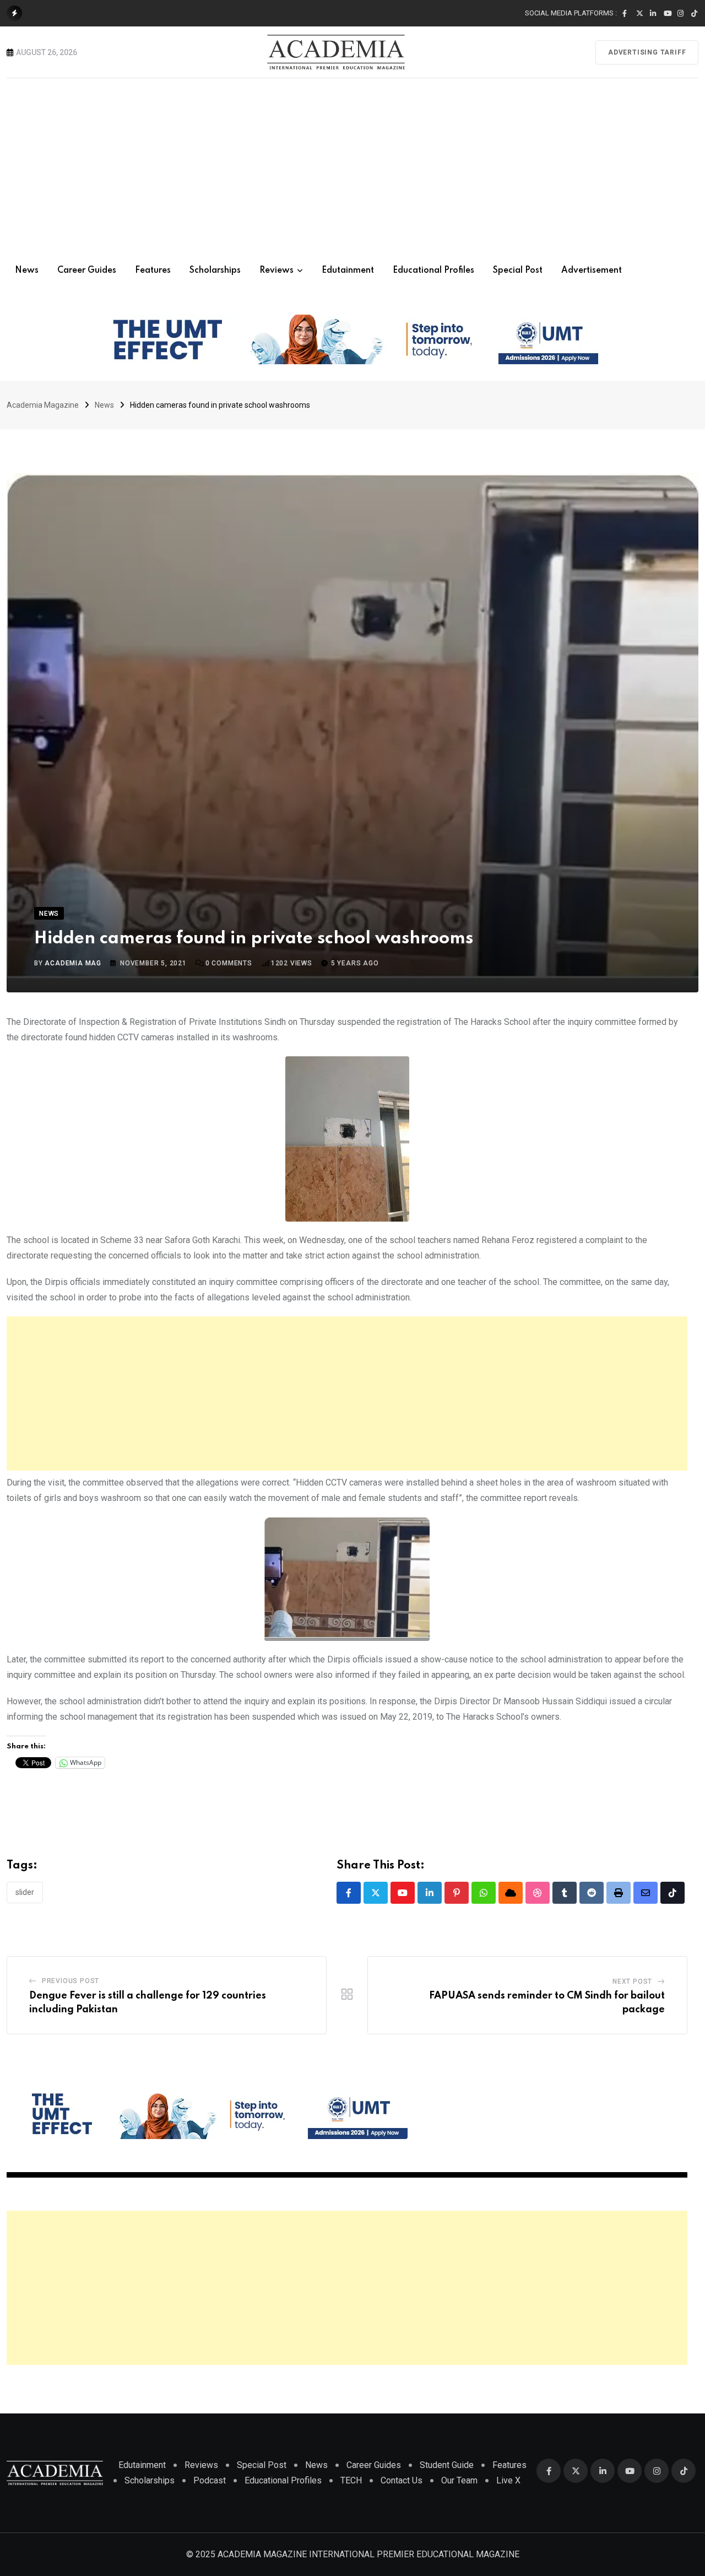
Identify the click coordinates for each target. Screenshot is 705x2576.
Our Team (459, 2480)
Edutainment (348, 271)
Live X (508, 2480)
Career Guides (87, 271)
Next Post (632, 1981)
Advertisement (592, 271)
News (27, 271)
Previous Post (70, 1981)
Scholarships (215, 271)
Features (153, 271)
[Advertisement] (352, 161)
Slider (25, 1892)
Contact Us (402, 2480)
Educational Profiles (433, 271)
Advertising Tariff (647, 52)
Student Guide (447, 2465)
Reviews (276, 271)
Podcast (210, 2480)
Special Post (518, 271)
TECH (351, 2480)
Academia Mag (73, 963)
